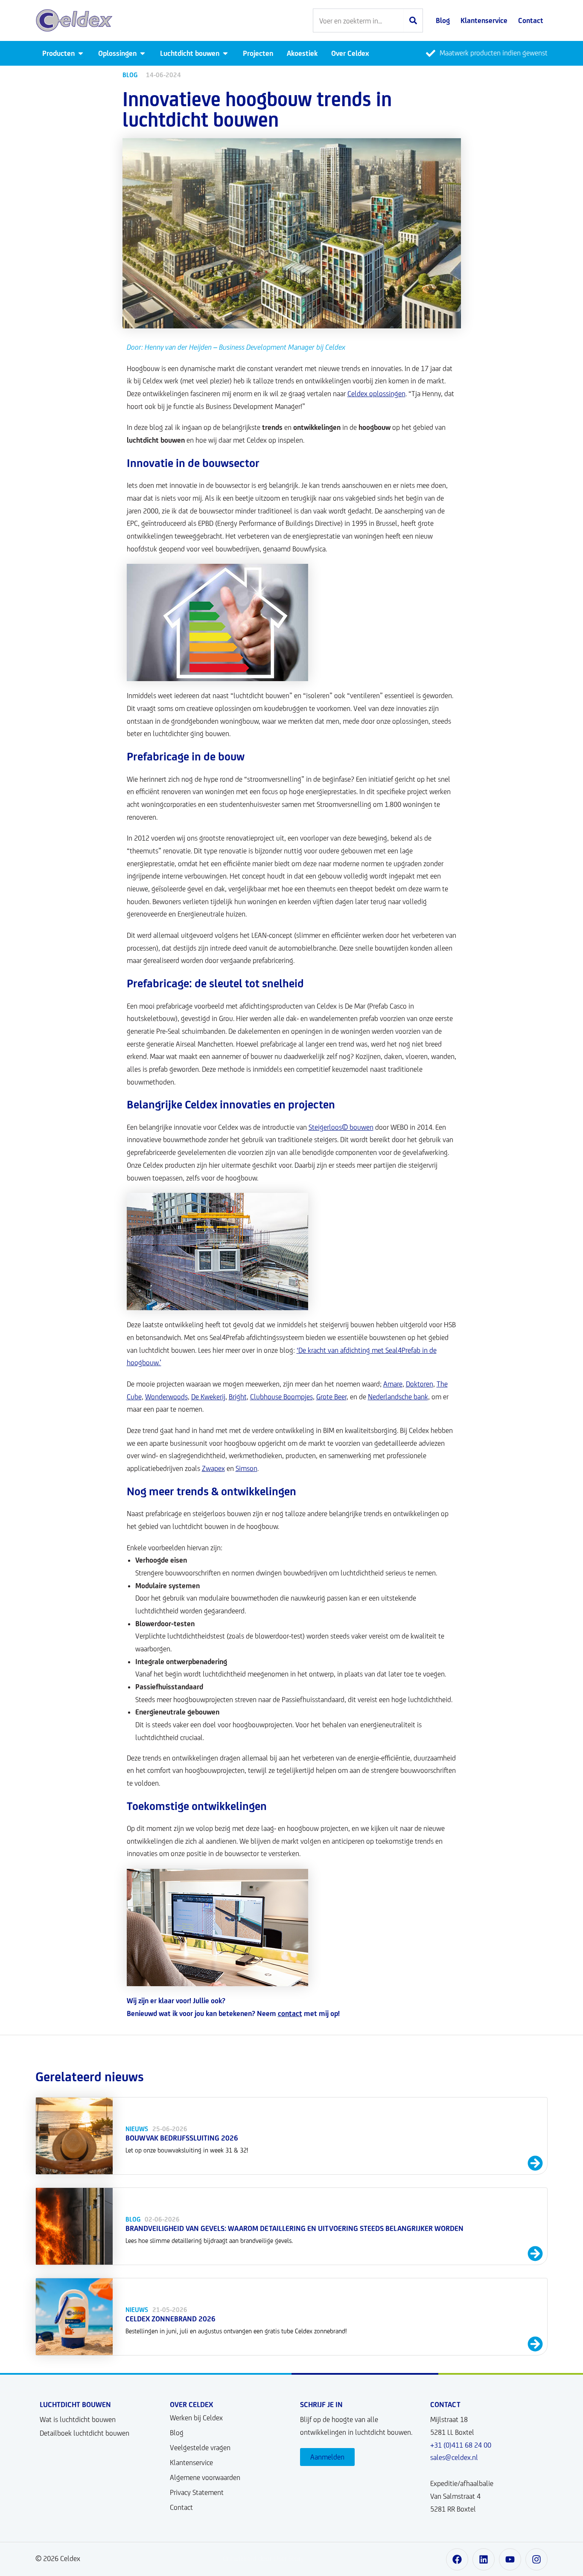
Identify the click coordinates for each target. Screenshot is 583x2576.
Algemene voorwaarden (205, 2477)
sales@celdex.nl (454, 2457)
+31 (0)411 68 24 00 (461, 2445)
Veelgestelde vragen (200, 2448)
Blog (177, 2433)
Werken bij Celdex (196, 2418)
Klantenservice (191, 2463)
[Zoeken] (413, 20)
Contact (181, 2507)
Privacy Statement (197, 2492)
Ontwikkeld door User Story (263, 2559)
